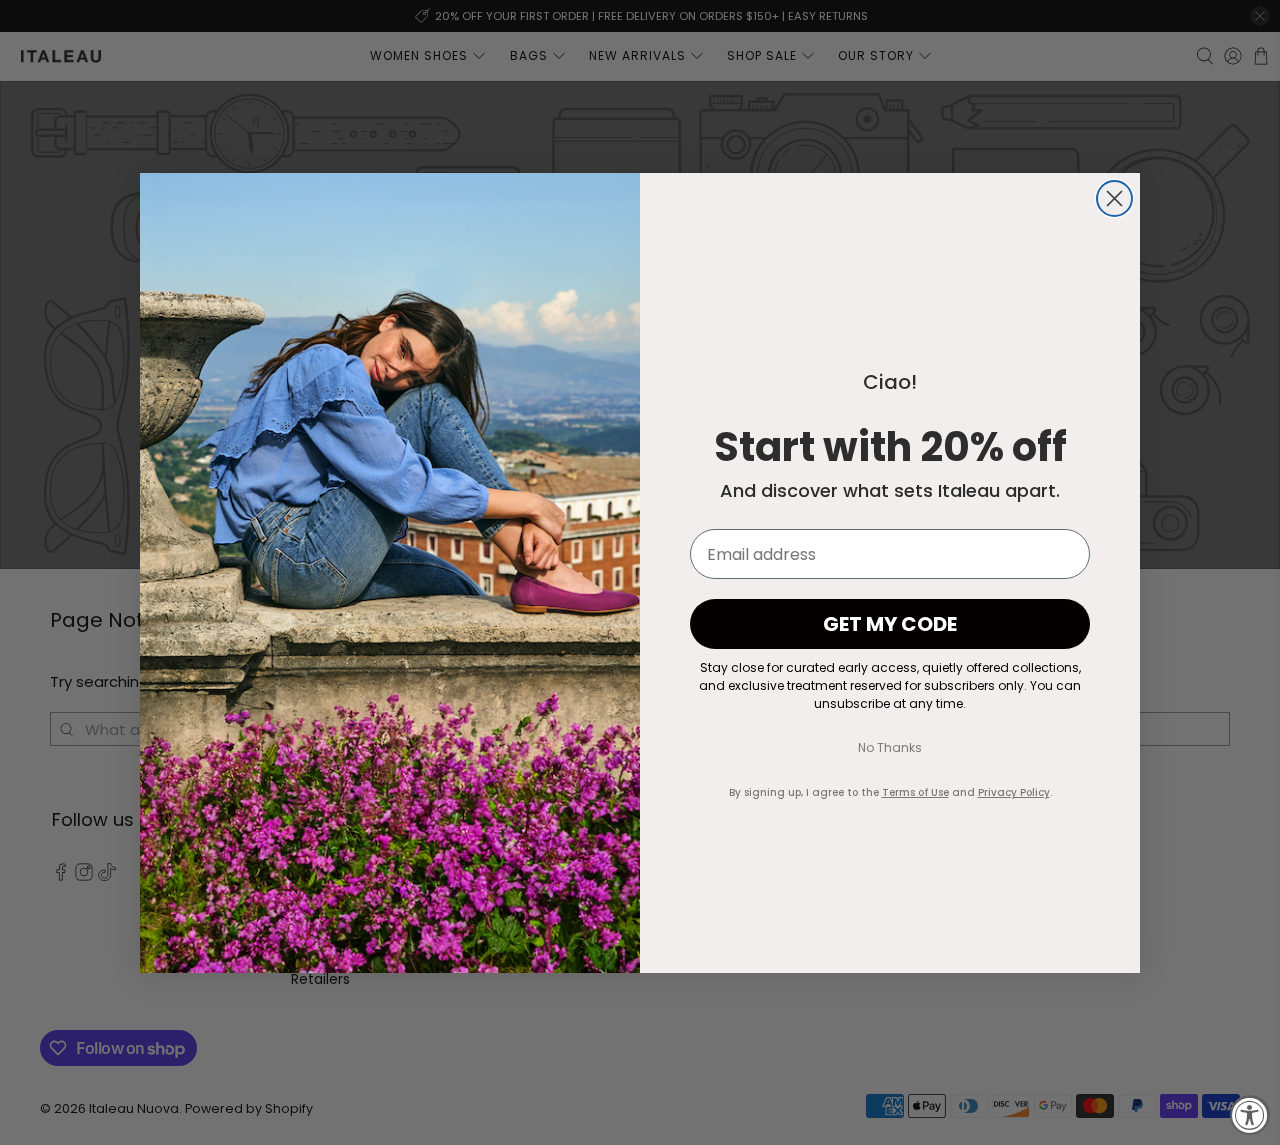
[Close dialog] (1114, 198)
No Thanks (890, 747)
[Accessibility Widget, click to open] (1250, 1115)
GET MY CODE (890, 624)
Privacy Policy (1014, 792)
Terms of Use (915, 792)
